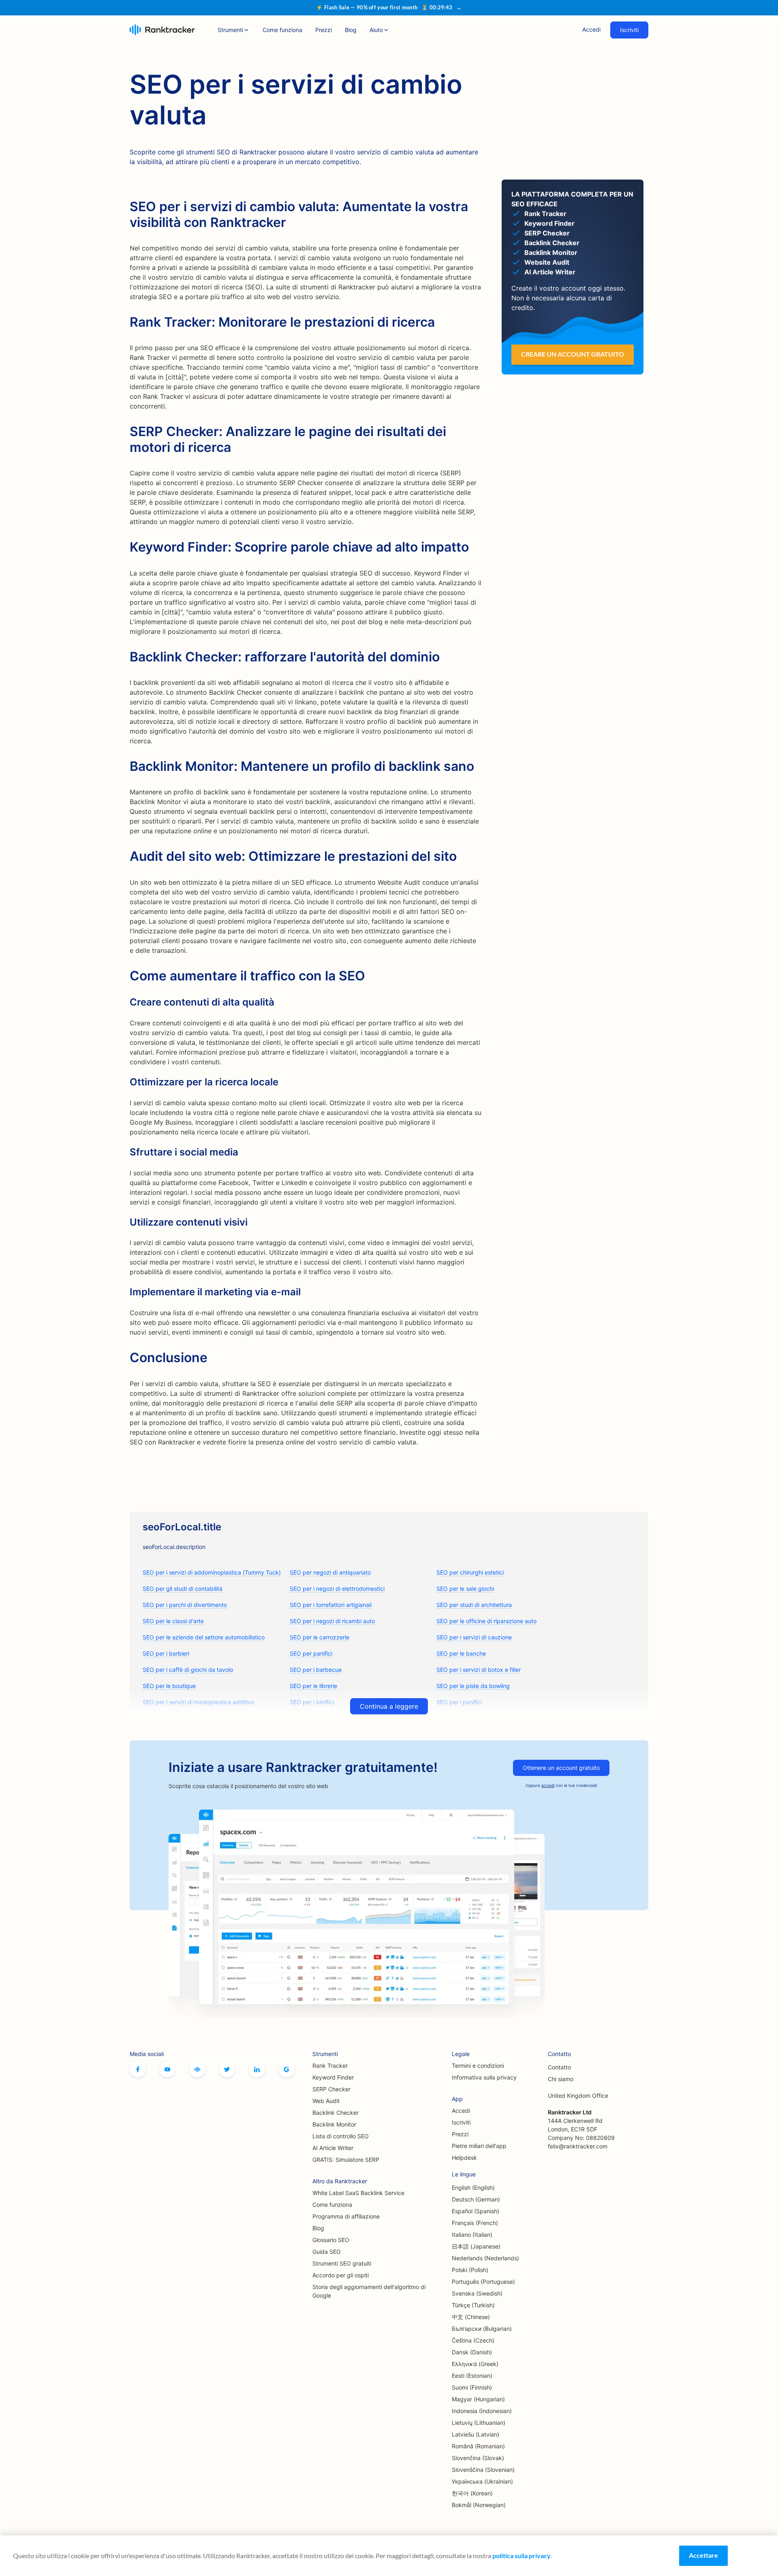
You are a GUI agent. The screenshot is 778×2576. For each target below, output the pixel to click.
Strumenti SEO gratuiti (342, 2263)
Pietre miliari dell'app (479, 2146)
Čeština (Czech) (473, 2340)
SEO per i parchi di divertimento (185, 1605)
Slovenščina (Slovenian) (483, 2470)
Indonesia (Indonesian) (482, 2411)
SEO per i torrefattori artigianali (331, 1605)
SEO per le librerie (313, 1686)
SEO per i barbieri (166, 1653)
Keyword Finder (333, 2077)
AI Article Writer (333, 2148)
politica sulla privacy (522, 2556)
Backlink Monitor (334, 2124)
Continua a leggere (389, 1706)
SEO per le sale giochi (465, 1589)
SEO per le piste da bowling (473, 1686)
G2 (286, 2069)
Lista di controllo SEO (341, 2136)
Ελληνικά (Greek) (475, 2364)
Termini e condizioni (478, 2066)
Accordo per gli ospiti (341, 2275)
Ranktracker (162, 30)
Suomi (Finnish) (472, 2387)
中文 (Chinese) (471, 2317)
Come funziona (282, 30)
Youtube (167, 2069)
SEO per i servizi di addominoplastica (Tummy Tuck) (212, 1572)
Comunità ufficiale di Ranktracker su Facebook (197, 2069)
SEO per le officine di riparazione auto (486, 1621)
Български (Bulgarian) (482, 2329)
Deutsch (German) (476, 2199)
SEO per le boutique (169, 1686)
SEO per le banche (461, 1653)
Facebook (138, 2069)
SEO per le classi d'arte (173, 1621)
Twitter (227, 2069)
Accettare (703, 2555)
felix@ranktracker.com (578, 2146)
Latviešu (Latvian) (476, 2434)
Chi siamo (561, 2079)
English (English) (473, 2188)
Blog (351, 30)
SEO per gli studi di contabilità (183, 1589)
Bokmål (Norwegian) (479, 2505)
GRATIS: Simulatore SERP (346, 2160)
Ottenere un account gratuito (561, 1768)
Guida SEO (327, 2252)
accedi (548, 1785)
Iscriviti (629, 30)
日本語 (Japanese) (476, 2246)
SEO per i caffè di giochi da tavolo (188, 1670)
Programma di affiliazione (346, 2216)
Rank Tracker (330, 2066)
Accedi (591, 29)
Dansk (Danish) (472, 2352)
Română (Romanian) (478, 2446)
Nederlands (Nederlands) (485, 2258)
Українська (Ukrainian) (482, 2481)
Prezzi (324, 30)
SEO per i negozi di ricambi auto (332, 1621)
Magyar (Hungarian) (478, 2399)
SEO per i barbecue (316, 1670)
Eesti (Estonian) (472, 2376)
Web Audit (326, 2101)
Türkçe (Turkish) (473, 2305)
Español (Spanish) (476, 2211)
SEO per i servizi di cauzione (474, 1637)
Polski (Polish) (470, 2270)
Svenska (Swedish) (477, 2293)
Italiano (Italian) (472, 2235)
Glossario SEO (331, 2240)
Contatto (559, 2067)
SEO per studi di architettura (474, 1605)
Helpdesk (464, 2158)
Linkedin (257, 2069)
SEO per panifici (311, 1653)
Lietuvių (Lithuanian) (479, 2423)
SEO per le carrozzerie (320, 1637)
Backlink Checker (336, 2113)
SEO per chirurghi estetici (470, 1572)
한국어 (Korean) (472, 2493)
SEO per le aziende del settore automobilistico (204, 1637)
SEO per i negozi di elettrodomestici (337, 1589)
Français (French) (475, 2223)
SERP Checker (331, 2089)
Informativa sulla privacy (484, 2077)
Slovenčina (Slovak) (478, 2458)
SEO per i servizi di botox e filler (479, 1670)
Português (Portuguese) (483, 2282)
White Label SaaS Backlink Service (358, 2193)
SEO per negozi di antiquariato (330, 1572)
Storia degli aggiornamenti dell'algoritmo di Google (369, 2291)
